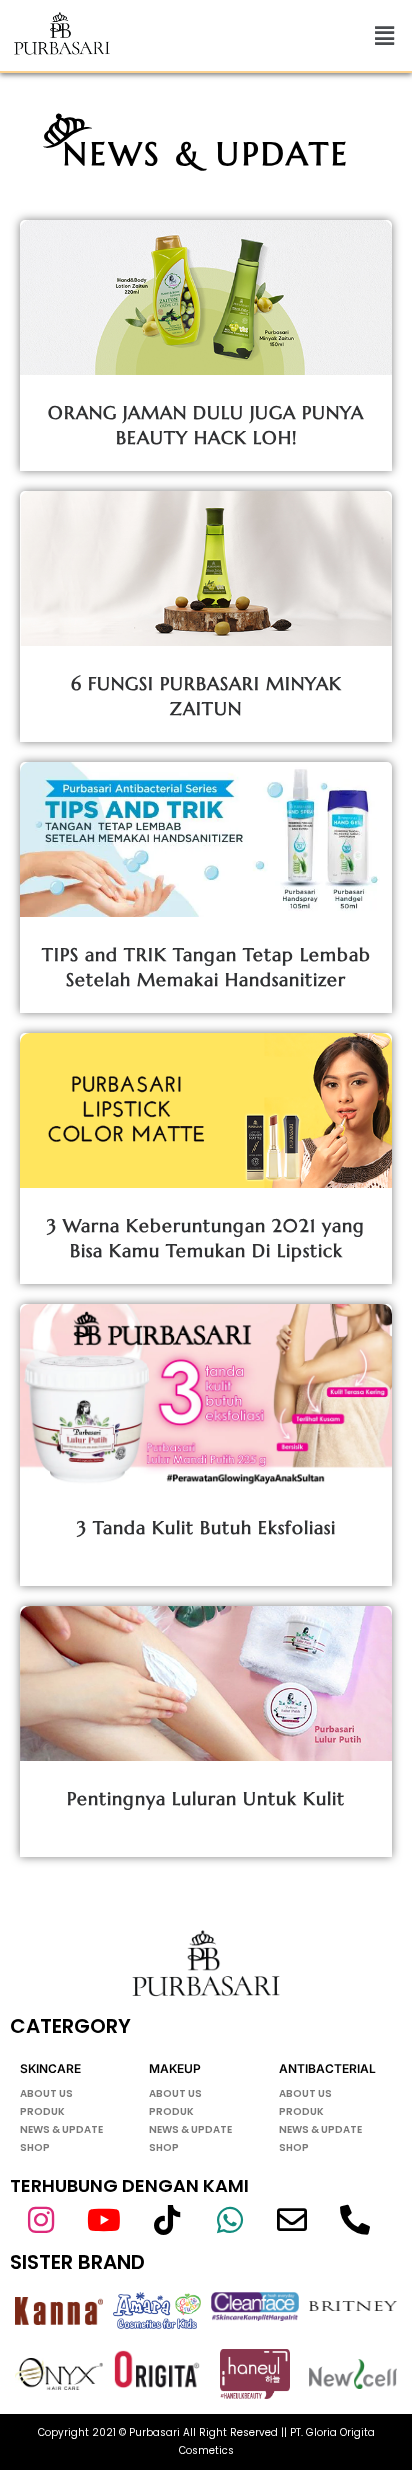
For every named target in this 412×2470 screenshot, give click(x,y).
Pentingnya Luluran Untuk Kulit (206, 1798)
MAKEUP (175, 2068)
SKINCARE (50, 2068)
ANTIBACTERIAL (327, 2068)
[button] (385, 35)
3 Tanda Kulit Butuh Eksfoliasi (206, 1527)
